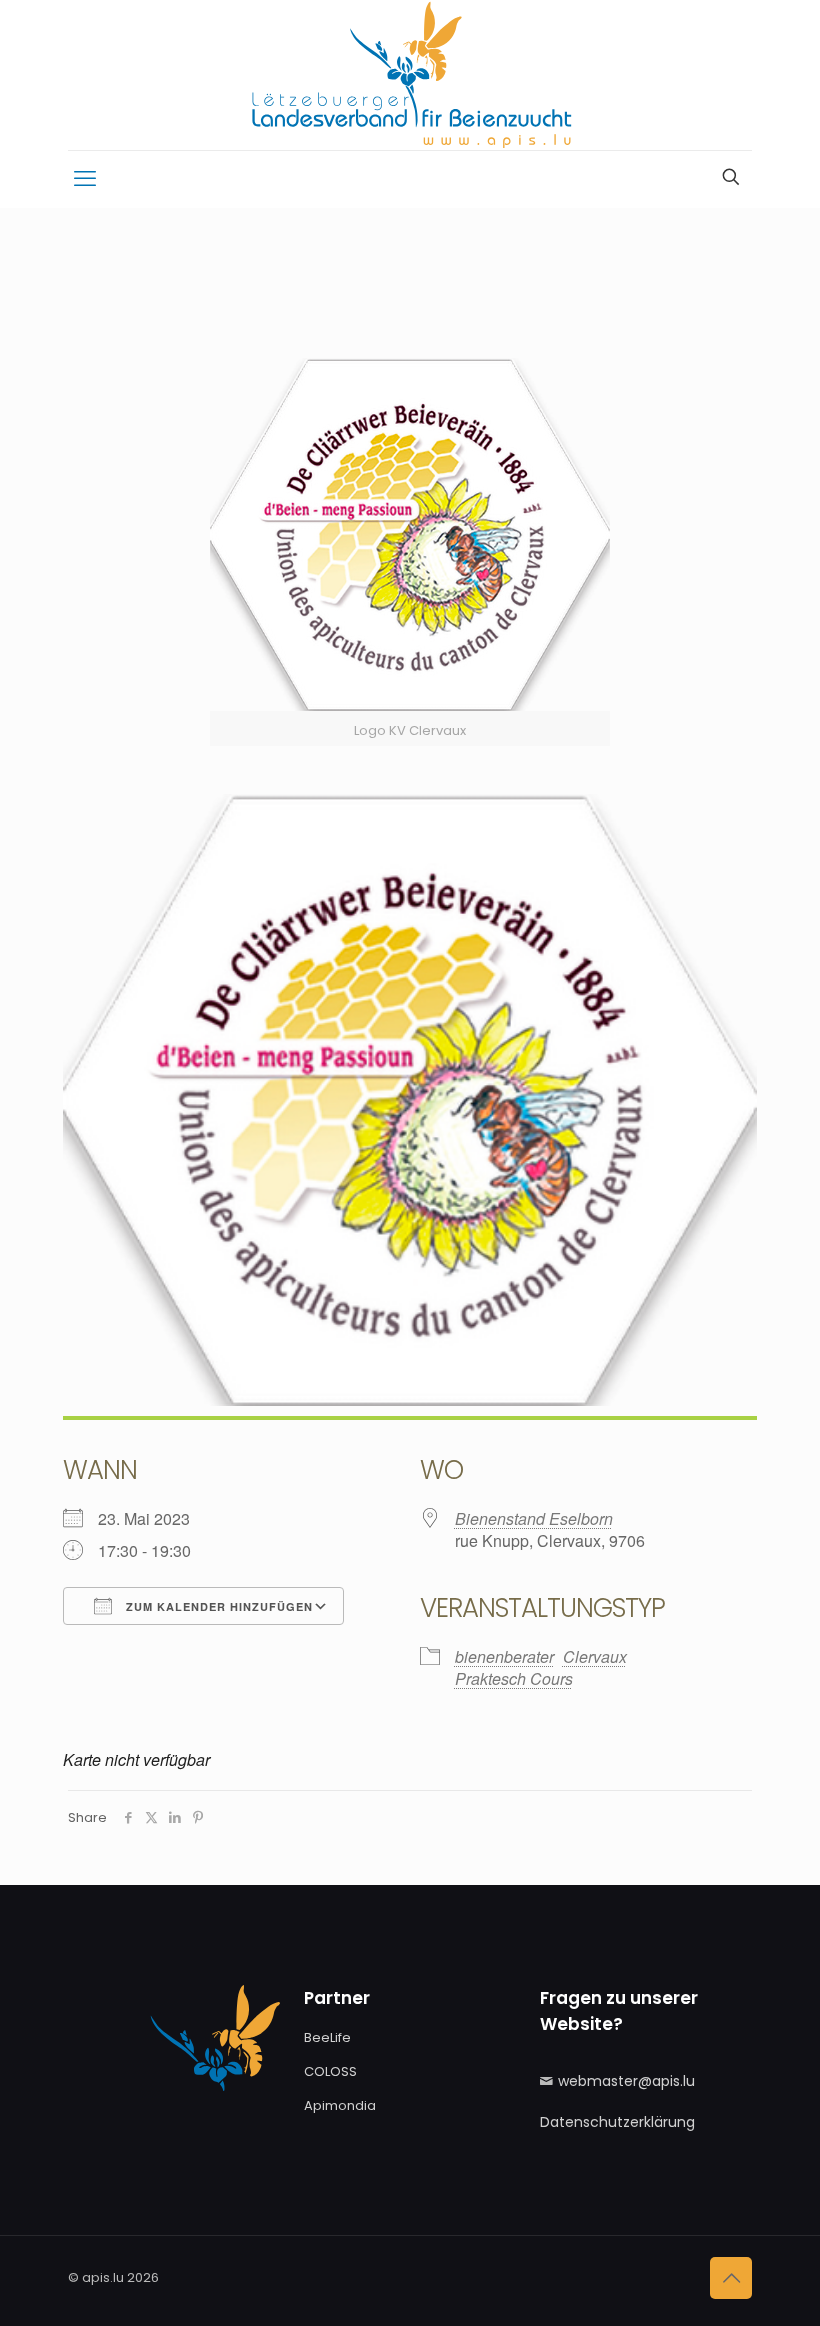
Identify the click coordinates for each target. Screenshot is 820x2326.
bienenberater (504, 1656)
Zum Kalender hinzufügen (217, 1606)
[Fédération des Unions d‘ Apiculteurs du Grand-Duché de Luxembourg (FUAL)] (410, 75)
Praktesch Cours (514, 1678)
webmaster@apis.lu (626, 2081)
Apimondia (340, 2105)
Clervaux (595, 1656)
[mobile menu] (85, 179)
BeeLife (327, 2037)
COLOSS (330, 2071)
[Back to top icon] (731, 2278)
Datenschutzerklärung (617, 2122)
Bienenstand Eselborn (534, 1518)
